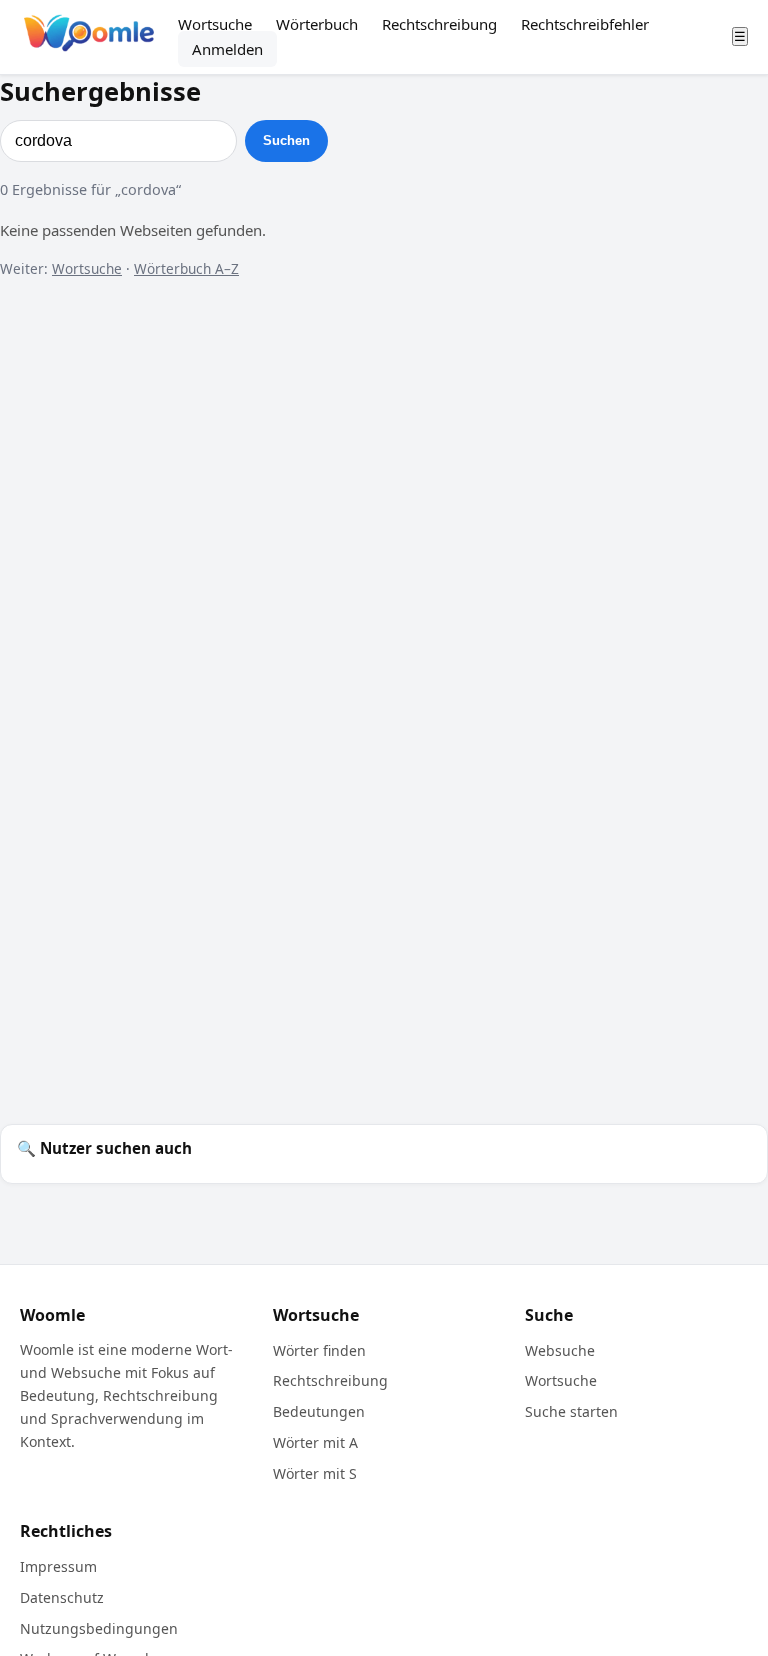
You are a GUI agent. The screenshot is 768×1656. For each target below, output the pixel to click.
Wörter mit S (315, 1473)
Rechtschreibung (439, 24)
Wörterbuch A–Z (186, 268)
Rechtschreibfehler (585, 24)
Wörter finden (319, 1350)
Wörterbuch (317, 24)
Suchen (286, 140)
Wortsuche (215, 24)
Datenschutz (62, 1597)
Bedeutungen (319, 1411)
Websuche (560, 1350)
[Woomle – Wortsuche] (89, 36)
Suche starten (571, 1411)
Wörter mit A (315, 1442)
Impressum (58, 1566)
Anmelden (227, 49)
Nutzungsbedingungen (99, 1628)
